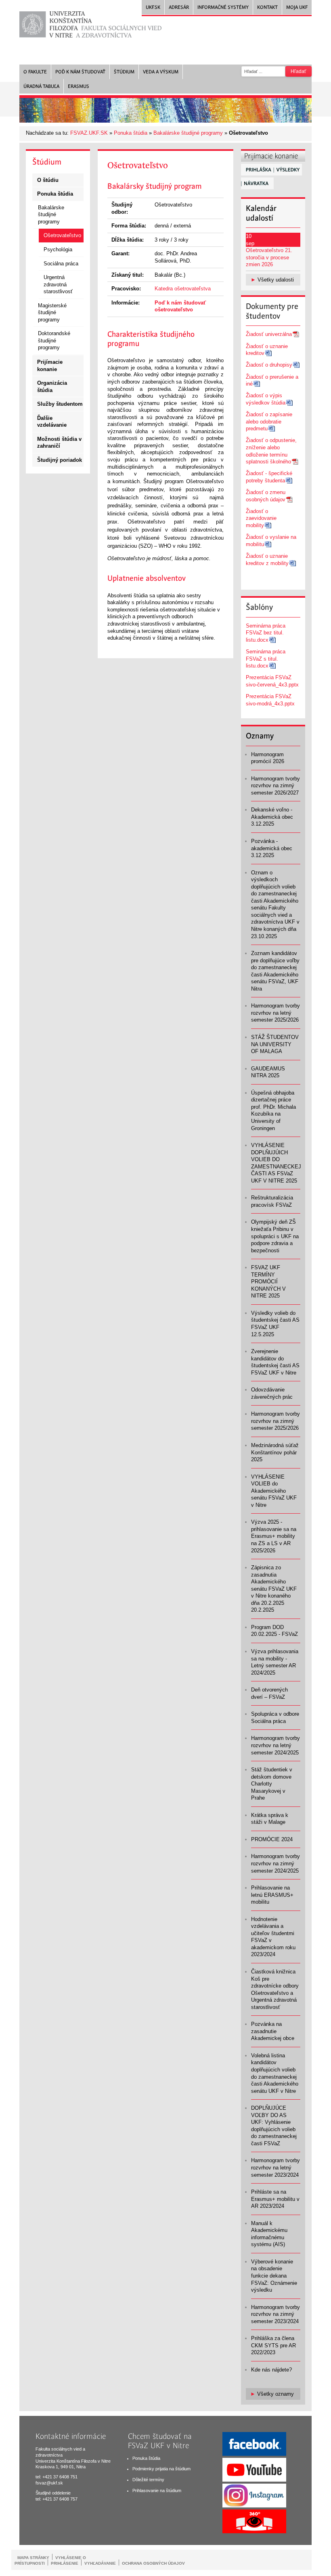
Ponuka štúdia (131, 133)
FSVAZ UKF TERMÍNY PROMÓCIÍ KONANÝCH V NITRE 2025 (268, 1282)
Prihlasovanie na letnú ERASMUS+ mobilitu (272, 1895)
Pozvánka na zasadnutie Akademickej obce (273, 2031)
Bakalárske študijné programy (188, 133)
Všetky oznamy (275, 2394)
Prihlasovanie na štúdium (157, 2490)
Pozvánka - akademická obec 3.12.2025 (272, 848)
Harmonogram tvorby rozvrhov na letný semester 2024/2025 (275, 1745)
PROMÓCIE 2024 (272, 1839)
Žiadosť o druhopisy (269, 365)
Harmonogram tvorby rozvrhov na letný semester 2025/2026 (275, 1013)
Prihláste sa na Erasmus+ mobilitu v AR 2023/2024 (275, 2199)
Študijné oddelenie (53, 2493)
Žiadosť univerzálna (269, 334)
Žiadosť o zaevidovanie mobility (261, 518)
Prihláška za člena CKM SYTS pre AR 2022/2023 (273, 2345)
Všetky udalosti (276, 280)
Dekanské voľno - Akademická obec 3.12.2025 (272, 817)
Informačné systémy (223, 7)
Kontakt (267, 7)
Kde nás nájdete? (271, 2370)
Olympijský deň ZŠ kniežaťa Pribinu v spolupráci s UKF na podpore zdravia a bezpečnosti (275, 1236)
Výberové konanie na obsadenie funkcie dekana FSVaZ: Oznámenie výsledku (274, 2276)
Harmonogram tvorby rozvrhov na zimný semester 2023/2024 (275, 2314)
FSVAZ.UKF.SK (89, 133)
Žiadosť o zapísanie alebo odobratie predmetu (269, 421)
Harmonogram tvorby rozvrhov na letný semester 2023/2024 (275, 2167)
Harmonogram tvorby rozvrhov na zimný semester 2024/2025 (275, 1863)
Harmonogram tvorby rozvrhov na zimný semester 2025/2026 (275, 1421)
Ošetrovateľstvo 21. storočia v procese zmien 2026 (269, 257)
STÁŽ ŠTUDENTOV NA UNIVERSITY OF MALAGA (275, 1044)
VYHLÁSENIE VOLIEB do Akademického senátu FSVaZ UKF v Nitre (274, 1491)
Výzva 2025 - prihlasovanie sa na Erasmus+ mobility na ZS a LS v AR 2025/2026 (274, 1536)
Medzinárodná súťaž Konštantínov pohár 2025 (275, 1452)
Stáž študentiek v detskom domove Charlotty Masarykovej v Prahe (272, 1784)
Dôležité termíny (148, 2480)
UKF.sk (153, 7)
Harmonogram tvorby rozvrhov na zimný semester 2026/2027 (275, 786)
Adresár (179, 7)
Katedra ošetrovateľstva (183, 289)
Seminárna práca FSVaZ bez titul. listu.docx (266, 633)
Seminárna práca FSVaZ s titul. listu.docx (266, 659)
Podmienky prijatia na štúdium (161, 2469)
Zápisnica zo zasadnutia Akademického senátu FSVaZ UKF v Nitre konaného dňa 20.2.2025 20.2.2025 (274, 1589)
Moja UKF (297, 7)
